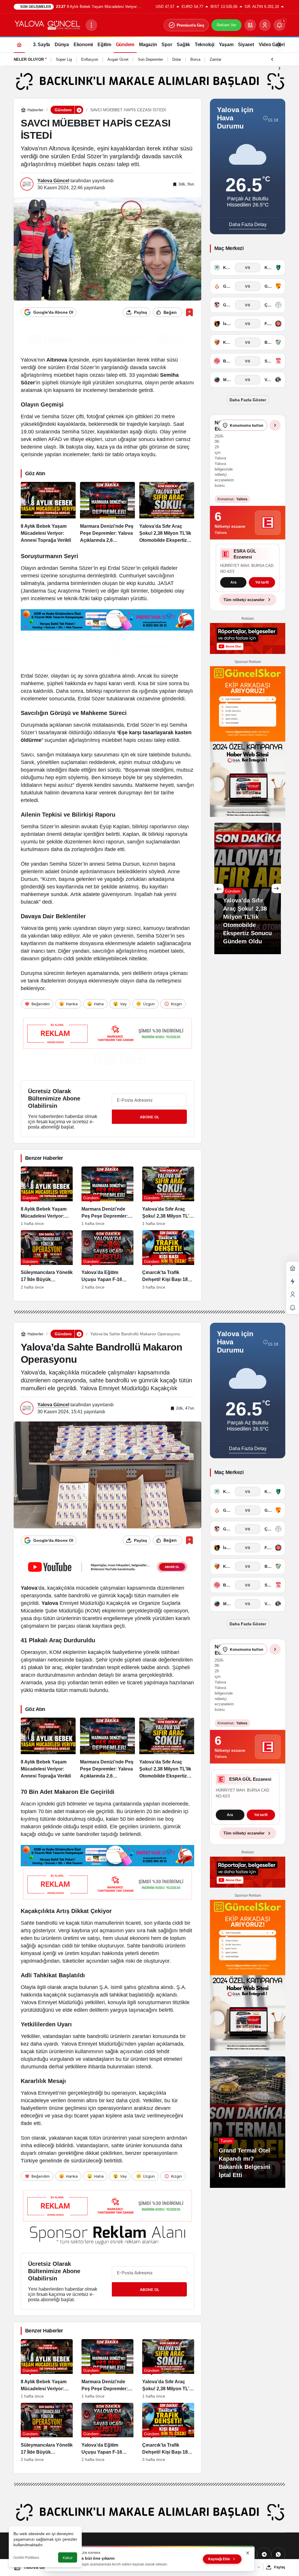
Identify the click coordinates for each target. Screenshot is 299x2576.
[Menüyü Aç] (91, 25)
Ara (233, 589)
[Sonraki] (279, 68)
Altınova (57, 360)
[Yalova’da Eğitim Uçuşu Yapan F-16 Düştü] (107, 1260)
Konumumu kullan (247, 425)
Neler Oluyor (29, 59)
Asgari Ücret (118, 59)
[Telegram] (264, 2554)
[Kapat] (248, 2553)
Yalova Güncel (53, 181)
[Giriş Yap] (265, 25)
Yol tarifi (262, 589)
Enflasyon (90, 59)
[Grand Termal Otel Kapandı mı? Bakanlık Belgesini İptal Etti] (248, 2122)
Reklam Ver (226, 25)
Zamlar (215, 59)
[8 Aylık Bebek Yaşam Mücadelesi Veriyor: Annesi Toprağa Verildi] (48, 513)
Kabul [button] (68, 2558)
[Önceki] (272, 59)
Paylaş (280, 2567)
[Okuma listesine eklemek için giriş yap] (189, 312)
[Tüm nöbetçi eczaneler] (275, 425)
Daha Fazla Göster (248, 400)
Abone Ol (149, 1117)
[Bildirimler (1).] (293, 1308)
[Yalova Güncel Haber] (47, 25)
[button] (250, 25)
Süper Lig (64, 59)
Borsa (195, 59)
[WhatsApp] (278, 2554)
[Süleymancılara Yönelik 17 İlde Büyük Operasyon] (47, 1260)
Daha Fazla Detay (248, 224)
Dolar (177, 59)
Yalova (29, 1588)
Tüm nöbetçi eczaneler (244, 606)
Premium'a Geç (191, 25)
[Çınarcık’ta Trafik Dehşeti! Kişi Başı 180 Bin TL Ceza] (168, 1260)
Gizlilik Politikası (26, 2558)
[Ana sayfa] (19, 45)
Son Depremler (150, 59)
